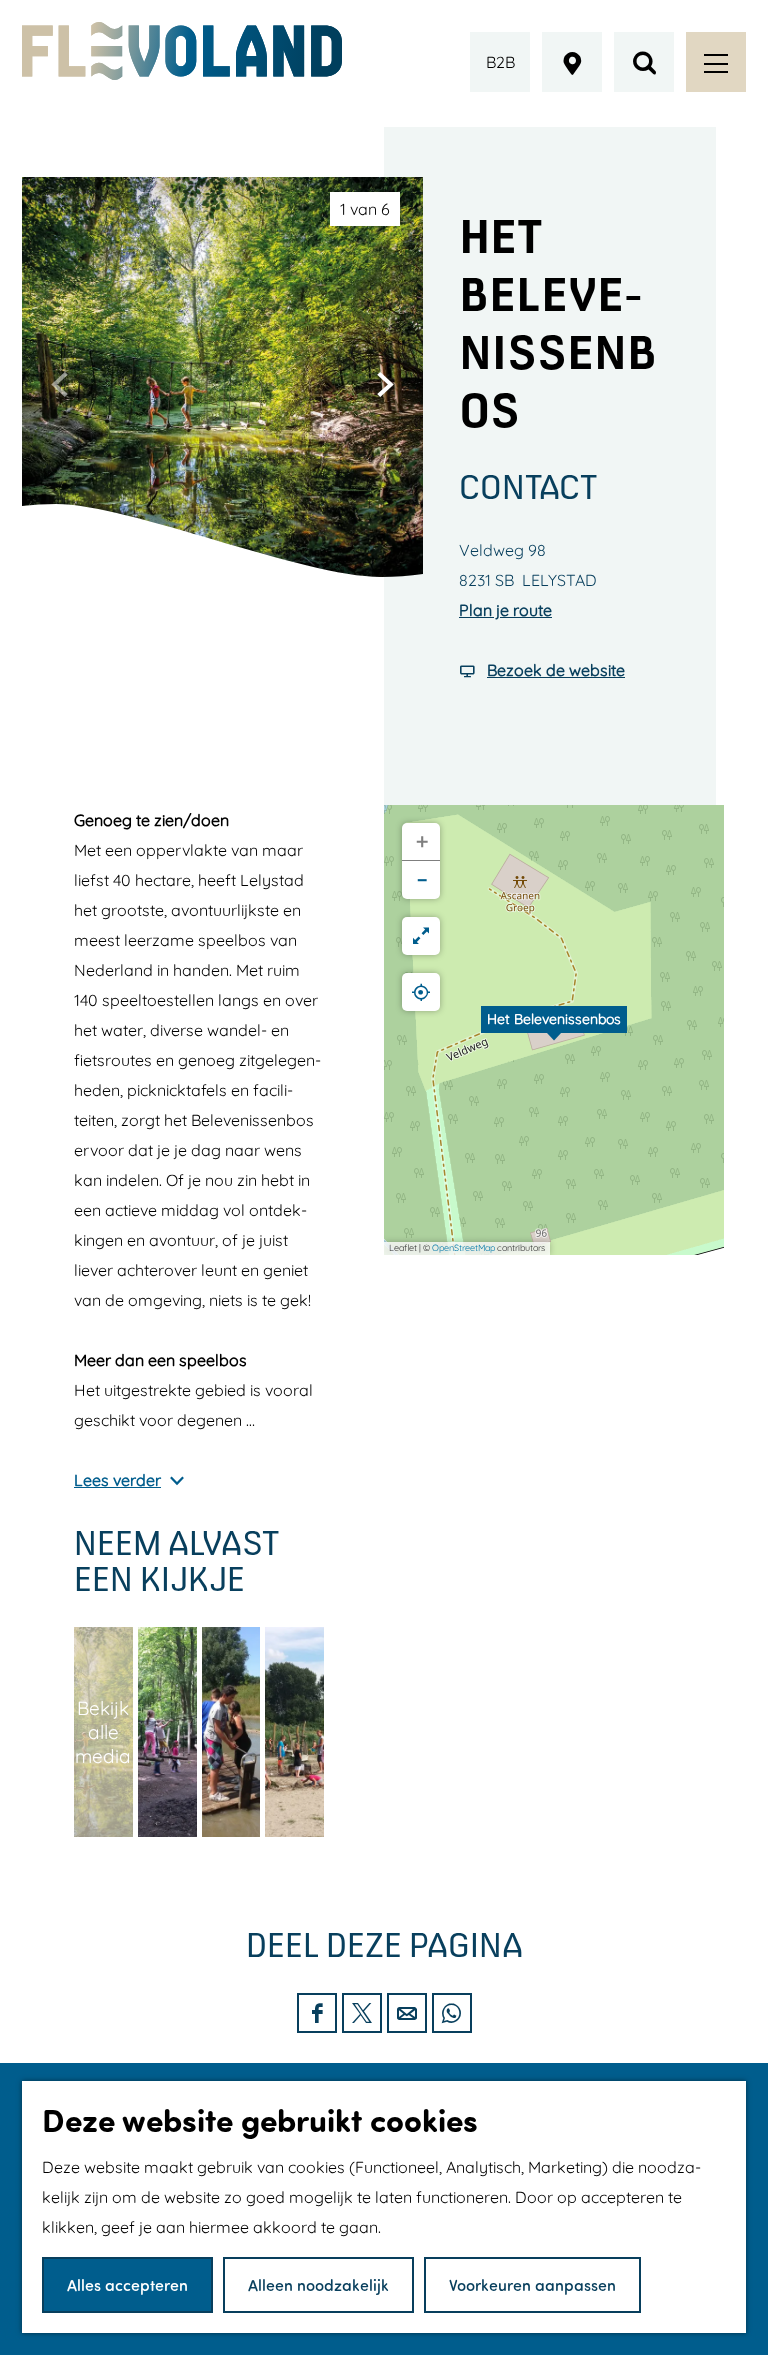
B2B (500, 62)
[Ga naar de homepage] (182, 51)
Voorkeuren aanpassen (532, 2284)
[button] (554, 1030)
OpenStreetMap (463, 1247)
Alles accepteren (127, 2284)
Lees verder (117, 1480)
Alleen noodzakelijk (318, 2284)
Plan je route (505, 610)
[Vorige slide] (60, 384)
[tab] (365, 209)
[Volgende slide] (385, 384)
